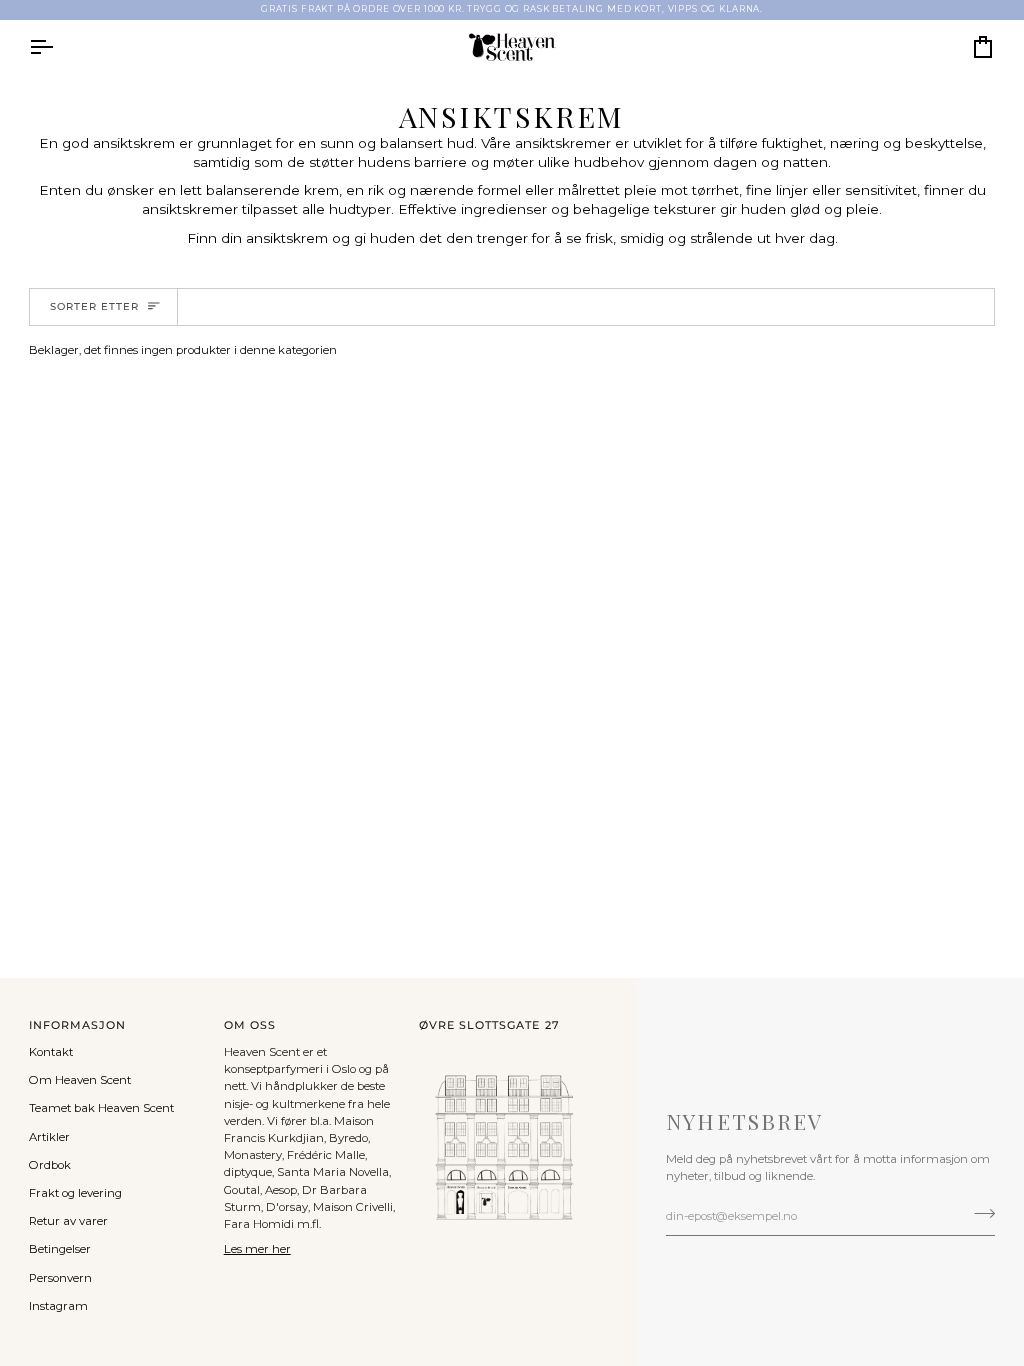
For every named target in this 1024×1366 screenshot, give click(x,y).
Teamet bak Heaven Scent (101, 1108)
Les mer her (257, 1249)
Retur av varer (68, 1221)
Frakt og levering (75, 1193)
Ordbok (50, 1165)
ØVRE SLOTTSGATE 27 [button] (489, 1025)
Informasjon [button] (78, 1025)
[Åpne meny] (59, 47)
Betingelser (60, 1249)
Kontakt (51, 1052)
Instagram (58, 1306)
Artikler (49, 1137)
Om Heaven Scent (80, 1080)
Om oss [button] (250, 1025)
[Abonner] (978, 1213)
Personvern (60, 1278)
